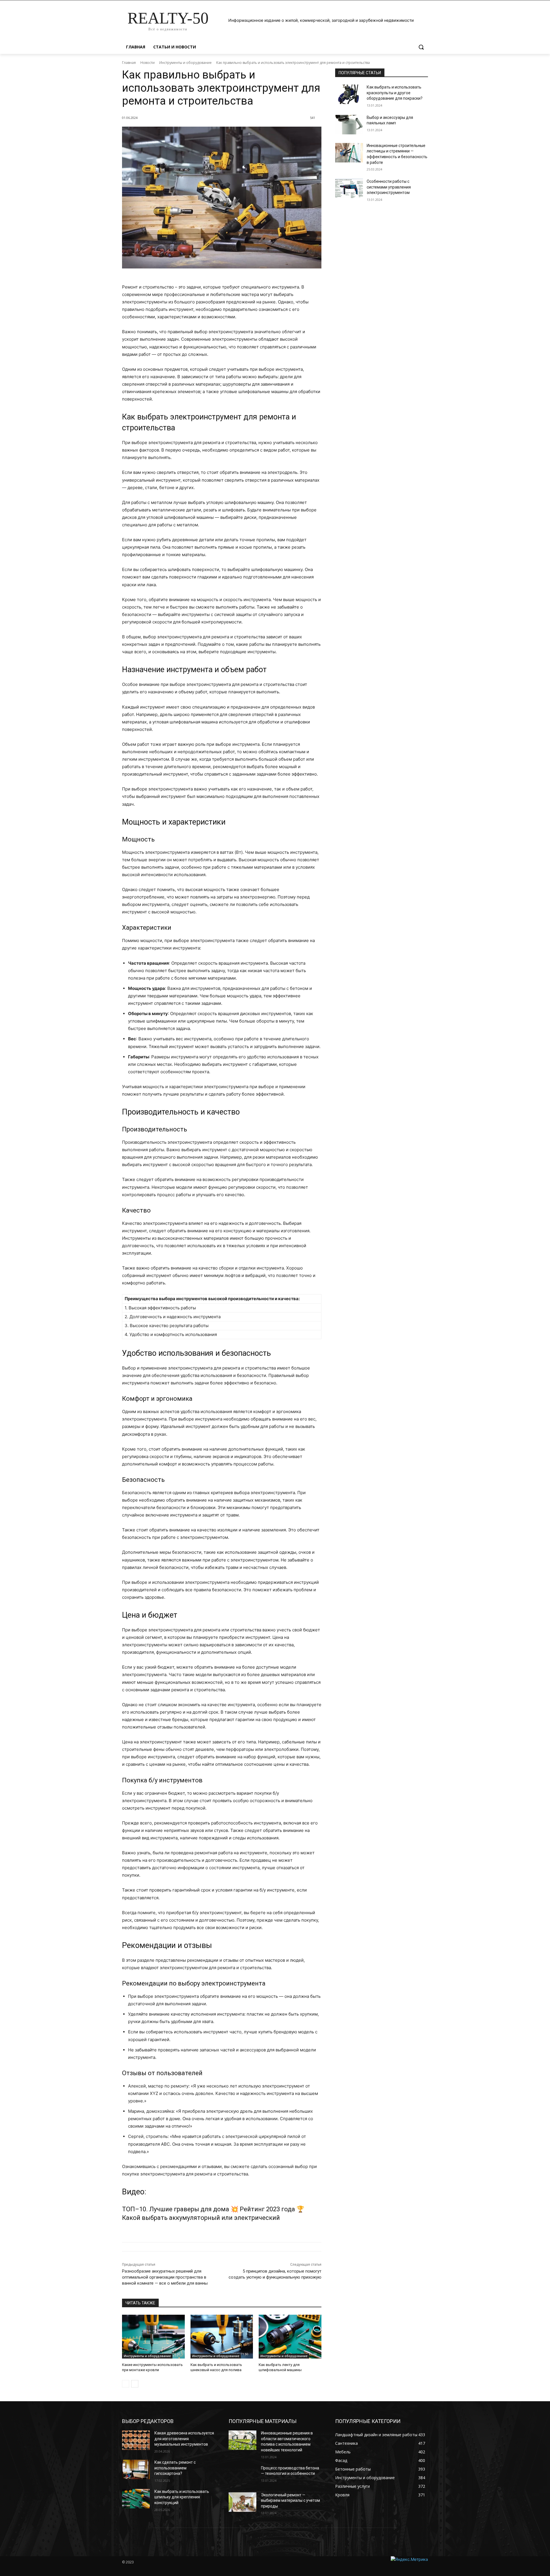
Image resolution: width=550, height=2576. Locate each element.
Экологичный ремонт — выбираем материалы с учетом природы (290, 2501)
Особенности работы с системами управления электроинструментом (389, 187)
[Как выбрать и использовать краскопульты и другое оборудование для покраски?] (349, 94)
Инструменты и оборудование (185, 63)
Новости (148, 63)
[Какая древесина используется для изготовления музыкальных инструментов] (136, 2440)
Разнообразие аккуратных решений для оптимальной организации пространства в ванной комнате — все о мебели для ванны (165, 2277)
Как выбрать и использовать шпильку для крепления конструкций (182, 2497)
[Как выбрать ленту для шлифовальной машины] (290, 2337)
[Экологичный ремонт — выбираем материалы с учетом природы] (242, 2502)
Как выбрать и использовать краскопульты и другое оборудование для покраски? (395, 93)
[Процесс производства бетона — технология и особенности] (242, 2475)
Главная (129, 63)
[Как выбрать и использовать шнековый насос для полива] (222, 2337)
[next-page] (135, 2384)
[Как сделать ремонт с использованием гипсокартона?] (136, 2469)
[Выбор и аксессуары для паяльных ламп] (349, 125)
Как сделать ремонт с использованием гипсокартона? (175, 2468)
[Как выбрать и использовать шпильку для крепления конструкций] (136, 2499)
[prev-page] (126, 2384)
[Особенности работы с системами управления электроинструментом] (349, 189)
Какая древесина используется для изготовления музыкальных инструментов (184, 2439)
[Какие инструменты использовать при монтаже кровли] (153, 2337)
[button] (421, 47)
